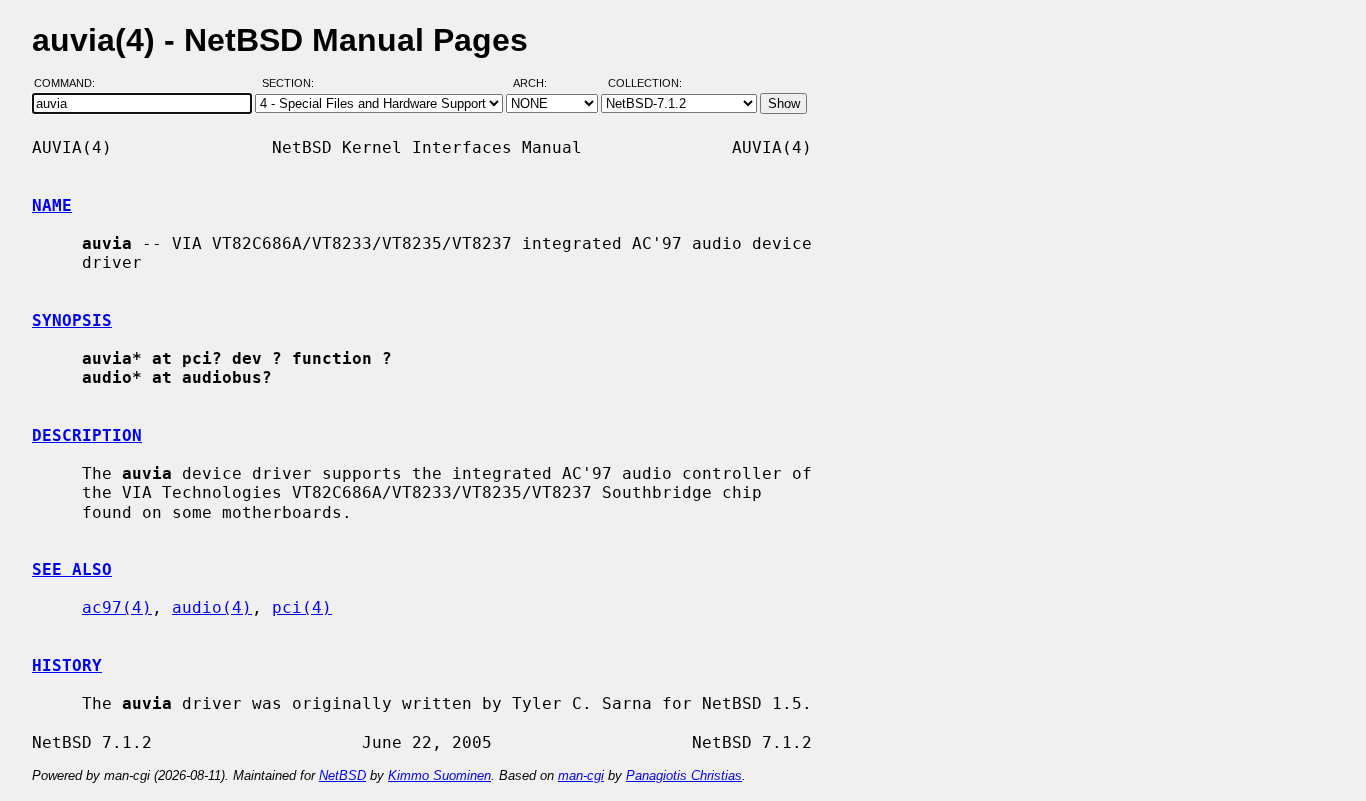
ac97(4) (117, 607)
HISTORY (67, 665)
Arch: (539, 83)
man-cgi (581, 775)
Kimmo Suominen (439, 775)
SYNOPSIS (72, 320)
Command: (70, 83)
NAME (52, 205)
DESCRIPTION (87, 435)
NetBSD (342, 775)
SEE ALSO (72, 569)
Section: (292, 83)
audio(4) (212, 607)
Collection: (645, 83)
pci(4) (302, 607)
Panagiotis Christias (684, 775)
